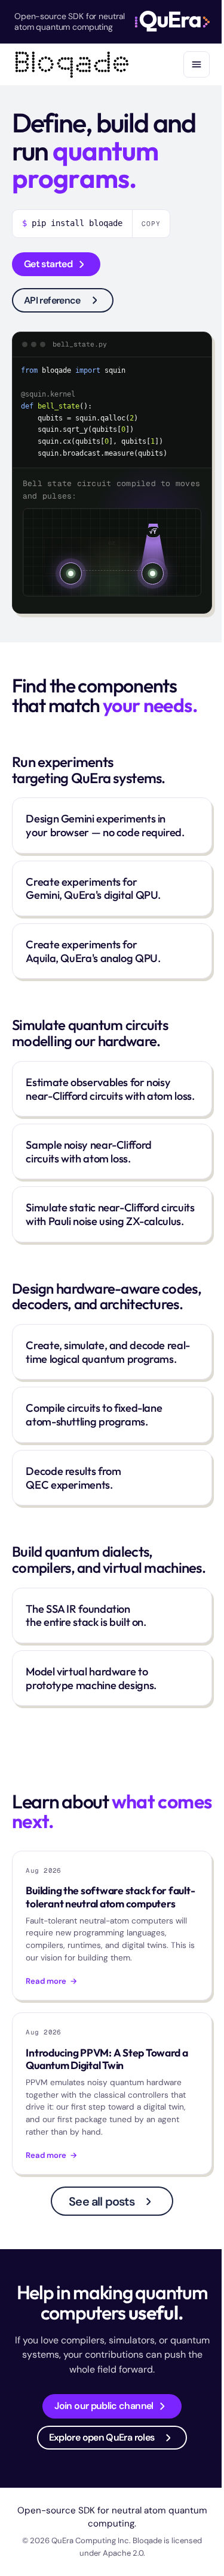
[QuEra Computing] (172, 21)
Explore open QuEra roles (102, 2437)
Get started (48, 264)
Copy (151, 224)
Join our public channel (104, 2406)
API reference (52, 300)
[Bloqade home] (72, 64)
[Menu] (197, 64)
